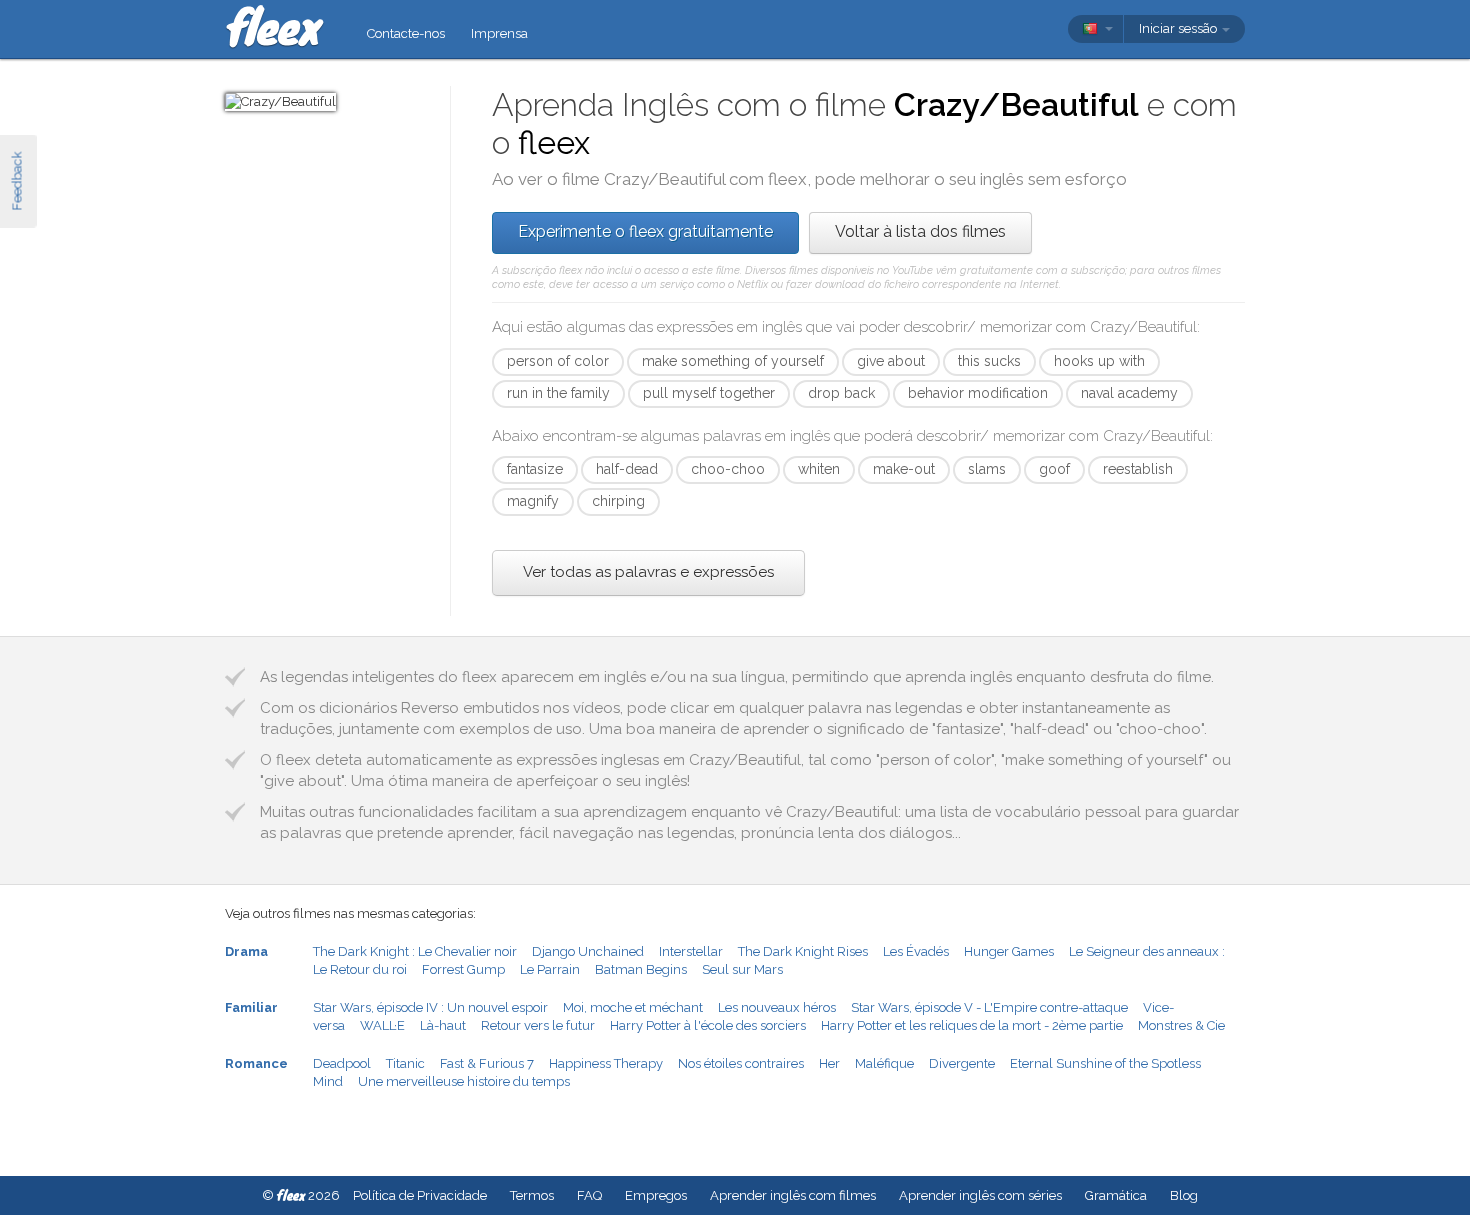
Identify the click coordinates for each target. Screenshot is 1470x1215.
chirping (618, 501)
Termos (532, 1195)
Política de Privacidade (420, 1195)
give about (891, 361)
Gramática (1116, 1195)
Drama (246, 951)
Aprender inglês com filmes (793, 1195)
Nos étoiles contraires (741, 1063)
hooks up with (1099, 361)
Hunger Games (1009, 951)
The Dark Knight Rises (803, 951)
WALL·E (382, 1025)
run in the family (558, 393)
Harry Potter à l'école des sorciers (708, 1025)
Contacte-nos (406, 33)
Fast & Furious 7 (487, 1063)
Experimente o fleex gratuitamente (645, 231)
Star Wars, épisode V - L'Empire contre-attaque (989, 1007)
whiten (819, 469)
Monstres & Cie (1181, 1025)
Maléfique (884, 1063)
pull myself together (709, 393)
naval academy (1129, 393)
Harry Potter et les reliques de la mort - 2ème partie (972, 1025)
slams (987, 469)
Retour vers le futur (538, 1025)
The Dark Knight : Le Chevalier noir (415, 951)
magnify (533, 501)
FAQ (589, 1195)
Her (829, 1063)
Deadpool (342, 1063)
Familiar (251, 1007)
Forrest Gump (463, 969)
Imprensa (499, 33)
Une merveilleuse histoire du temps (464, 1081)
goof (1054, 469)
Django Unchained (588, 951)
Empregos (656, 1195)
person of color (558, 361)
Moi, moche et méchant (633, 1007)
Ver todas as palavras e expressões (648, 572)
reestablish (1138, 469)
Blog (1184, 1195)
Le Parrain (550, 969)
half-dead (627, 469)
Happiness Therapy (606, 1063)
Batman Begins (641, 969)
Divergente (962, 1063)
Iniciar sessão (1179, 28)
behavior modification (978, 393)
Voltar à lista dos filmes (920, 231)
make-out (904, 469)
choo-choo (728, 469)
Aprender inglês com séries (980, 1195)
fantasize (535, 469)
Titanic (405, 1063)
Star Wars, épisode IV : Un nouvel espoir (430, 1007)
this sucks (989, 361)
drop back (841, 393)
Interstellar (691, 951)
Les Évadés (916, 951)
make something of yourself (733, 361)
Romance (256, 1063)
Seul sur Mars (742, 969)
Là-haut (443, 1025)
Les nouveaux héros (777, 1007)
